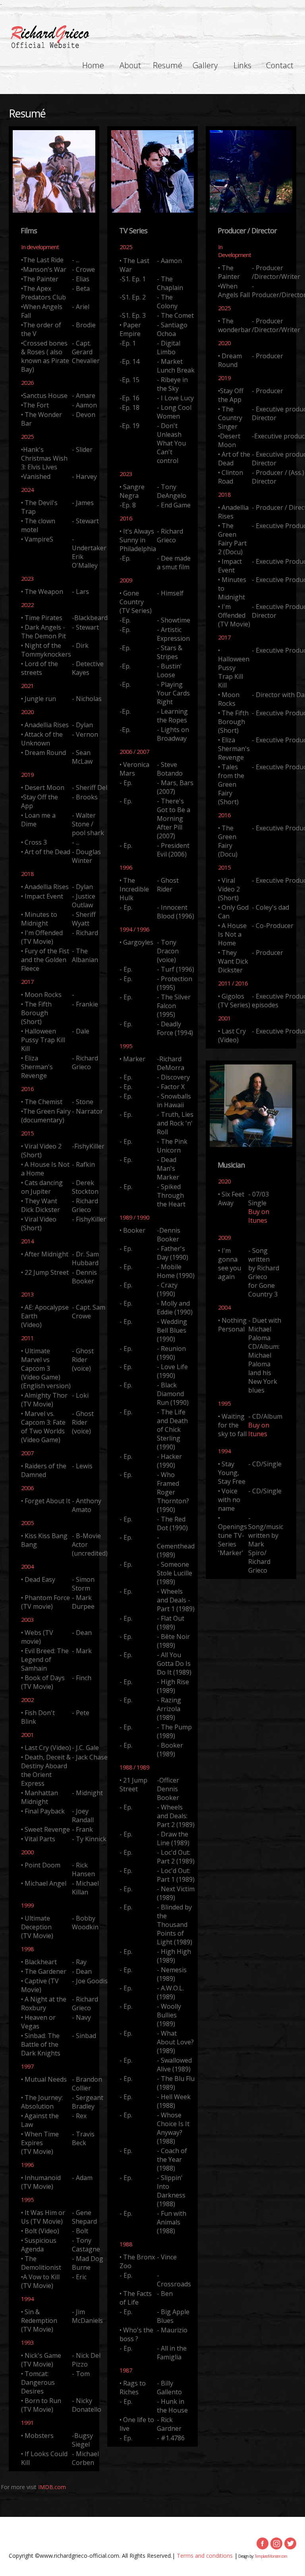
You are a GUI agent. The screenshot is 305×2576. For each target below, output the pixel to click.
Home (93, 65)
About (130, 65)
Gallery (205, 65)
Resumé (168, 65)
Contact (280, 65)
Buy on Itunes (259, 1216)
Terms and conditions (205, 2556)
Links (242, 65)
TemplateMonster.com (271, 2556)
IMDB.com (52, 2487)
